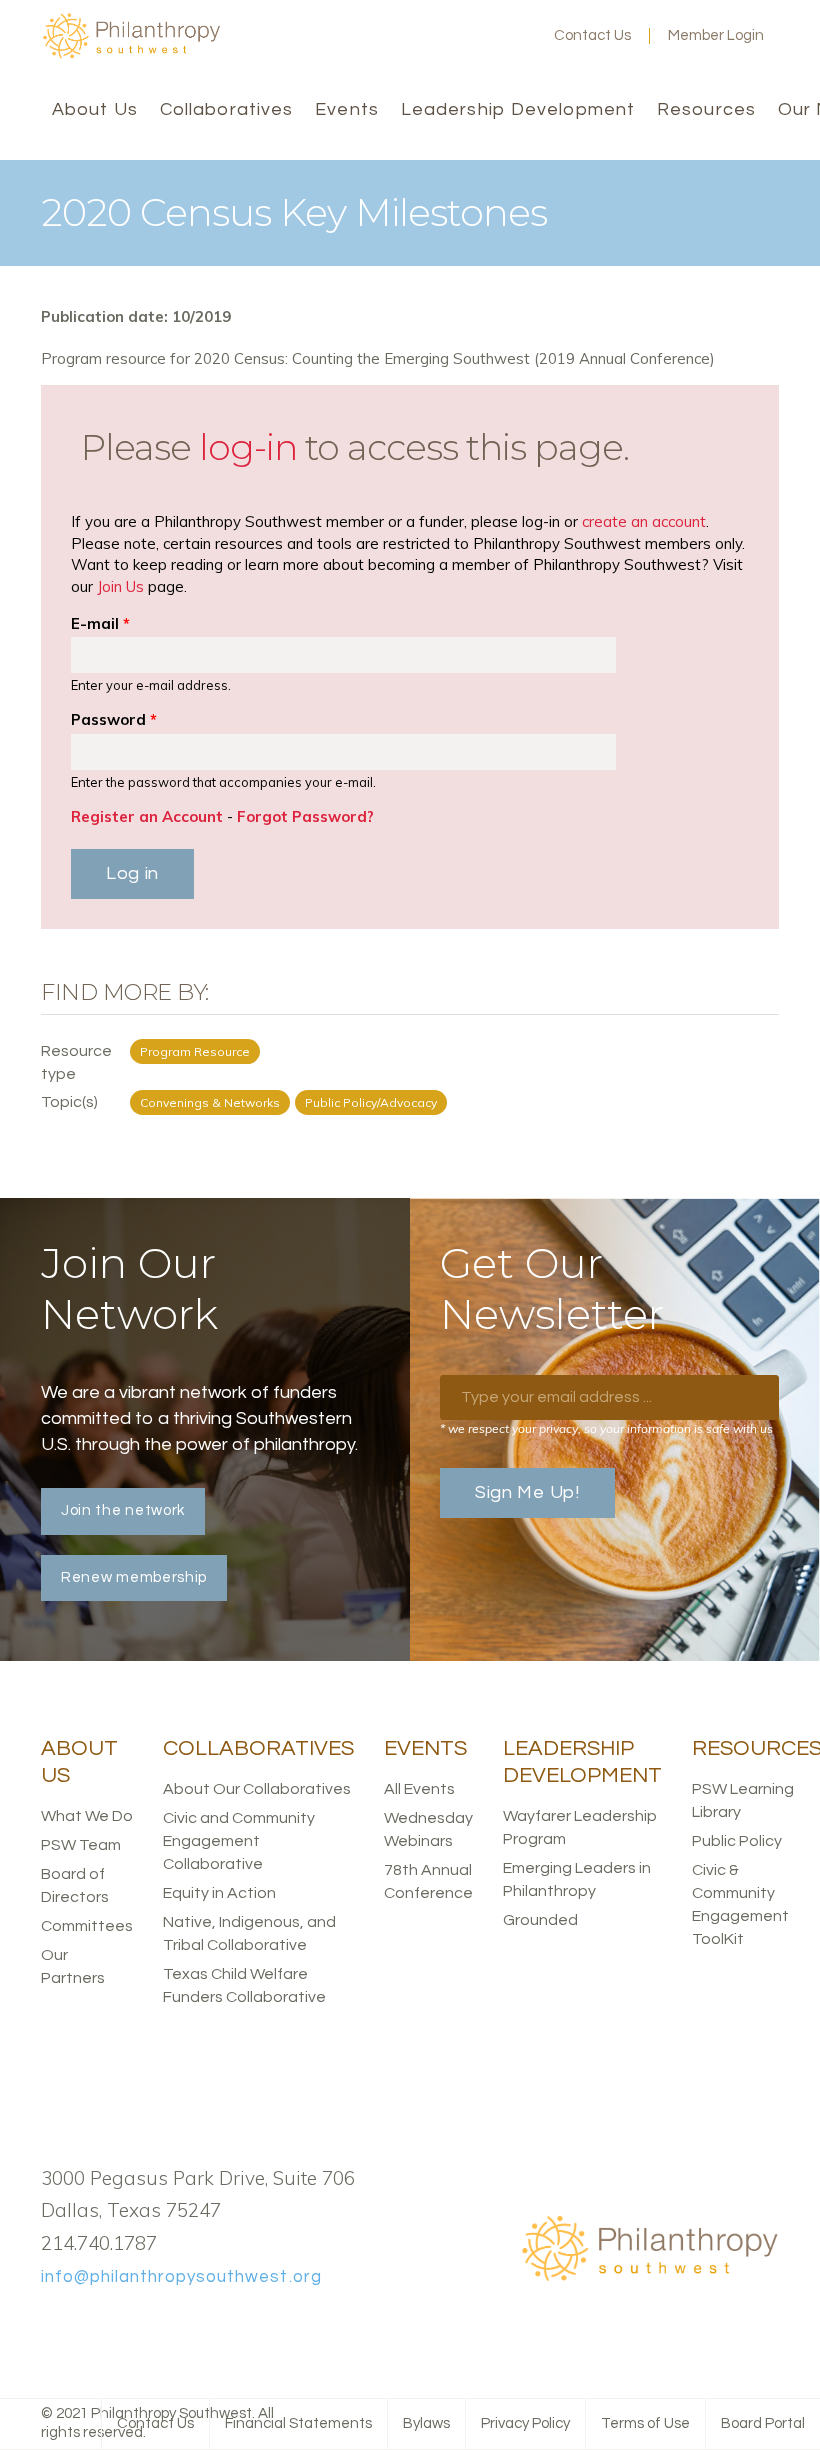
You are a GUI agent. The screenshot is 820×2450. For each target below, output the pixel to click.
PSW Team (81, 1845)
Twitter (450, 36)
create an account (644, 521)
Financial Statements (298, 2423)
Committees (87, 1926)
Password (114, 719)
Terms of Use (645, 2423)
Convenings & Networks (210, 1102)
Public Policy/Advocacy (371, 1102)
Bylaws (426, 2423)
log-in (248, 447)
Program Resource (195, 1051)
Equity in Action (219, 1893)
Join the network (123, 1510)
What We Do (87, 1816)
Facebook (418, 36)
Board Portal (763, 2423)
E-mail (100, 623)
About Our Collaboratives (257, 1789)
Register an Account (147, 816)
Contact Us (592, 35)
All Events (419, 1789)
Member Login (716, 35)
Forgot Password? (305, 816)
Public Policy (737, 1841)
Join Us (120, 586)
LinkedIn (482, 36)
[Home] (131, 54)
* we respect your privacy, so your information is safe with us (606, 1428)
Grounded (540, 1920)
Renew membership (134, 1577)
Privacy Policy (525, 2423)
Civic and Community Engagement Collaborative (239, 1841)
